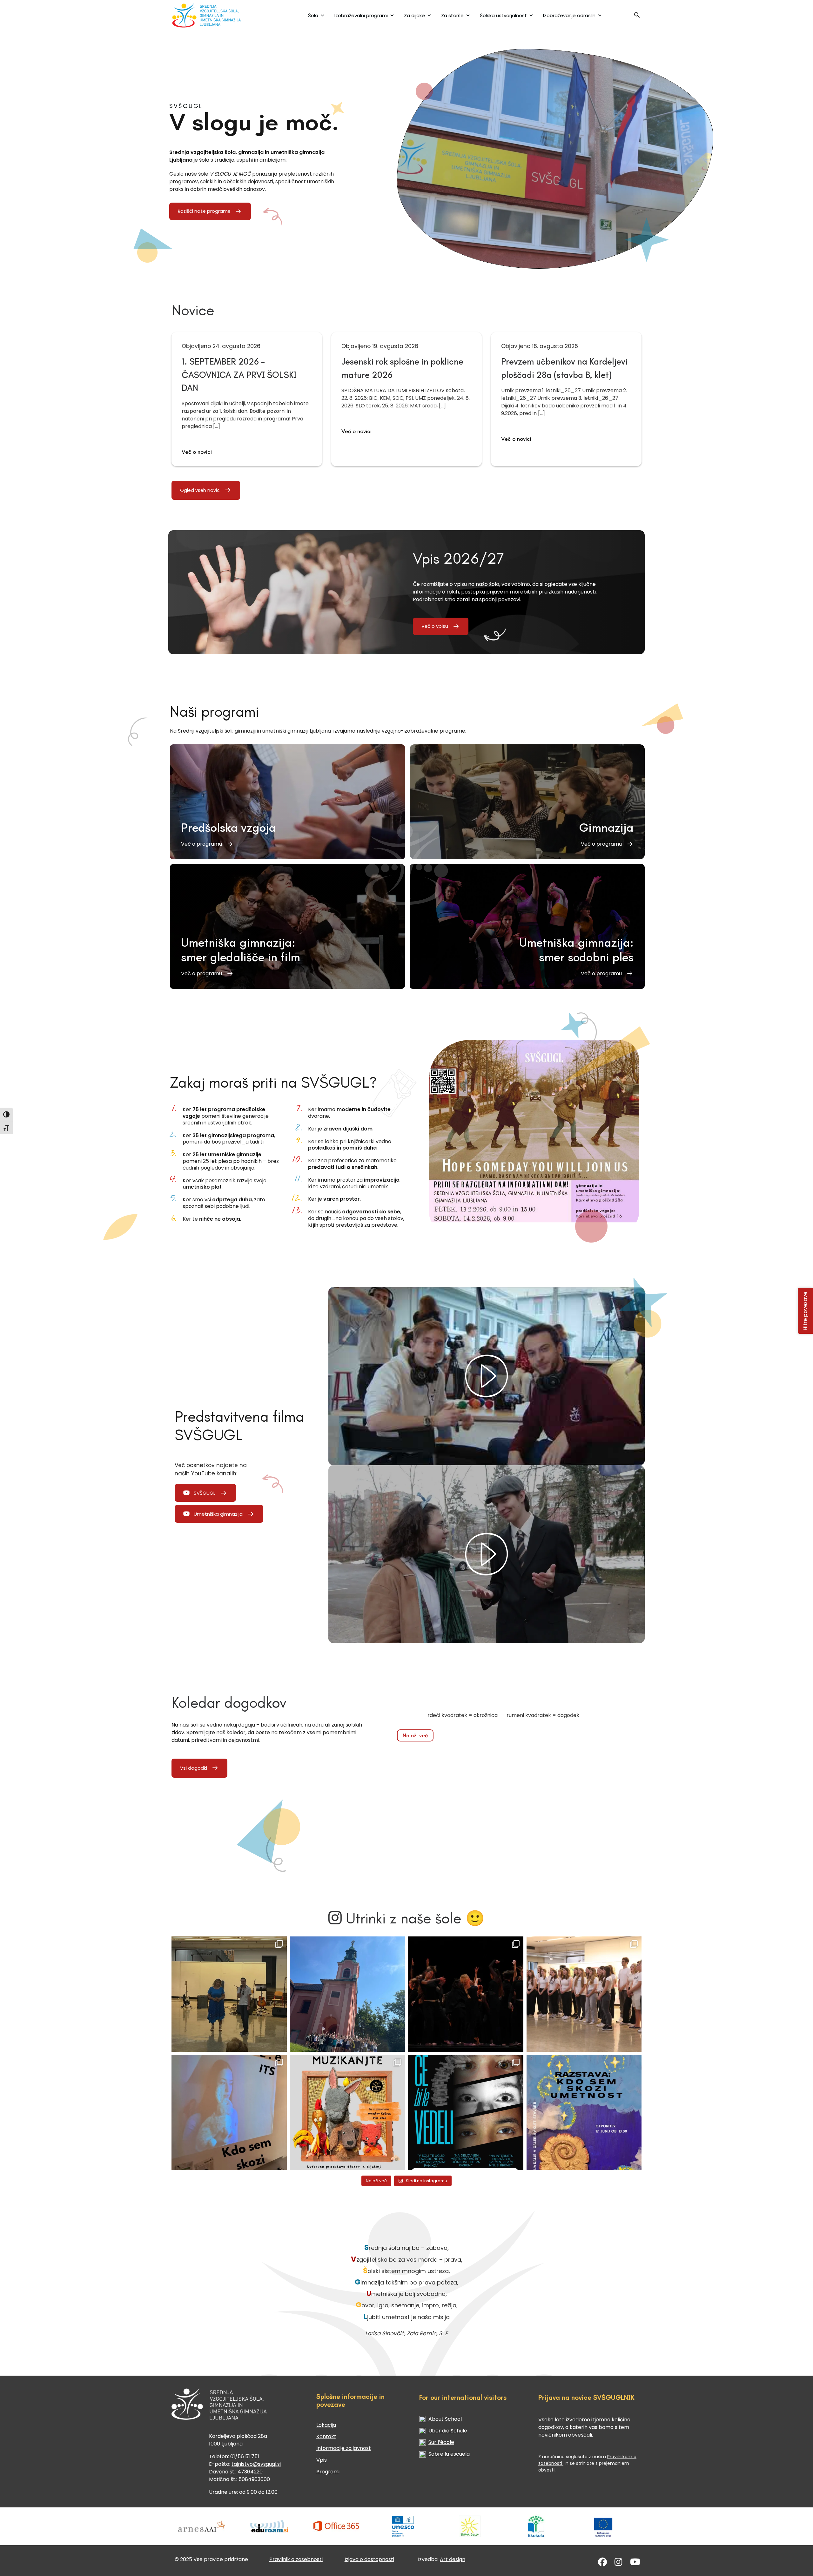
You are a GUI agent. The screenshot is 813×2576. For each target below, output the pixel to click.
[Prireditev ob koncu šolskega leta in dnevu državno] (229, 1994)
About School (445, 2419)
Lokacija (326, 2425)
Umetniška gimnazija (218, 1514)
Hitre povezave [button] (806, 1311)
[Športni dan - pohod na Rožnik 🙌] (348, 1994)
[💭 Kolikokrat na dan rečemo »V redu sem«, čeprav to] (466, 2113)
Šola (313, 15)
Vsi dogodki (194, 1768)
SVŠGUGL (205, 1493)
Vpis (322, 2460)
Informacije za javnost (344, 2448)
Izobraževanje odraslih (569, 15)
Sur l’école (441, 2442)
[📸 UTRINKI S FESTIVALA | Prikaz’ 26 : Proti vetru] (466, 1994)
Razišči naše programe (204, 211)
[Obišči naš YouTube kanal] (635, 2563)
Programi (328, 2472)
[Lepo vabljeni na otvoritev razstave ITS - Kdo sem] (584, 2113)
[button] (637, 17)
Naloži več (415, 1735)
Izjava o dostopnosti (369, 2559)
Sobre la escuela (449, 2454)
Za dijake (414, 15)
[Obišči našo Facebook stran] (602, 2563)
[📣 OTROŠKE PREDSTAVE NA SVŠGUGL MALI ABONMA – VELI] (348, 2113)
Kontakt (326, 2436)
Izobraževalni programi (361, 15)
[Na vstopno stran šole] (214, 15)
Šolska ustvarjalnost (503, 15)
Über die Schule (448, 2431)
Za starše (452, 15)
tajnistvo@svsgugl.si (256, 2464)
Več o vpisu (435, 626)
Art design (453, 2559)
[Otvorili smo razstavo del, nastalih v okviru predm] (229, 2113)
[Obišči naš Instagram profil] (618, 2563)
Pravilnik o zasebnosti (296, 2559)
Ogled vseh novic (200, 490)
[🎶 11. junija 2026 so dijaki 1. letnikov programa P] (584, 1994)
